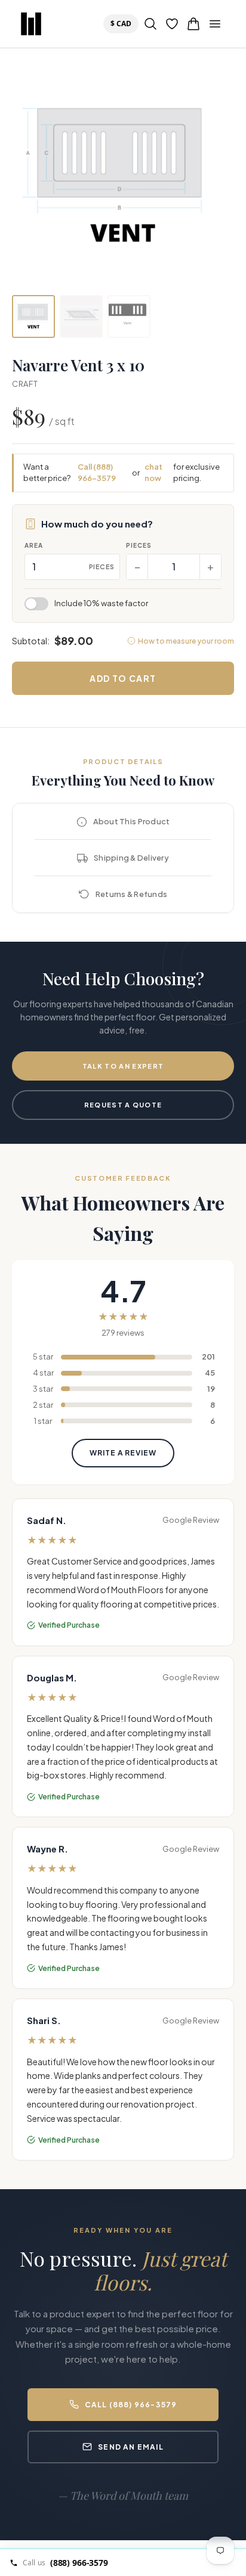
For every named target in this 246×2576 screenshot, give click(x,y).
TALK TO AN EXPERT (123, 1066)
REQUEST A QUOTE (123, 1105)
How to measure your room (186, 641)
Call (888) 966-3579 (97, 473)
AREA (34, 545)
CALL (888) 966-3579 (131, 2405)
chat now (153, 473)
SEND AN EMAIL (131, 2447)
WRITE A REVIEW (123, 1453)
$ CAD (123, 23)
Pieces (139, 545)
